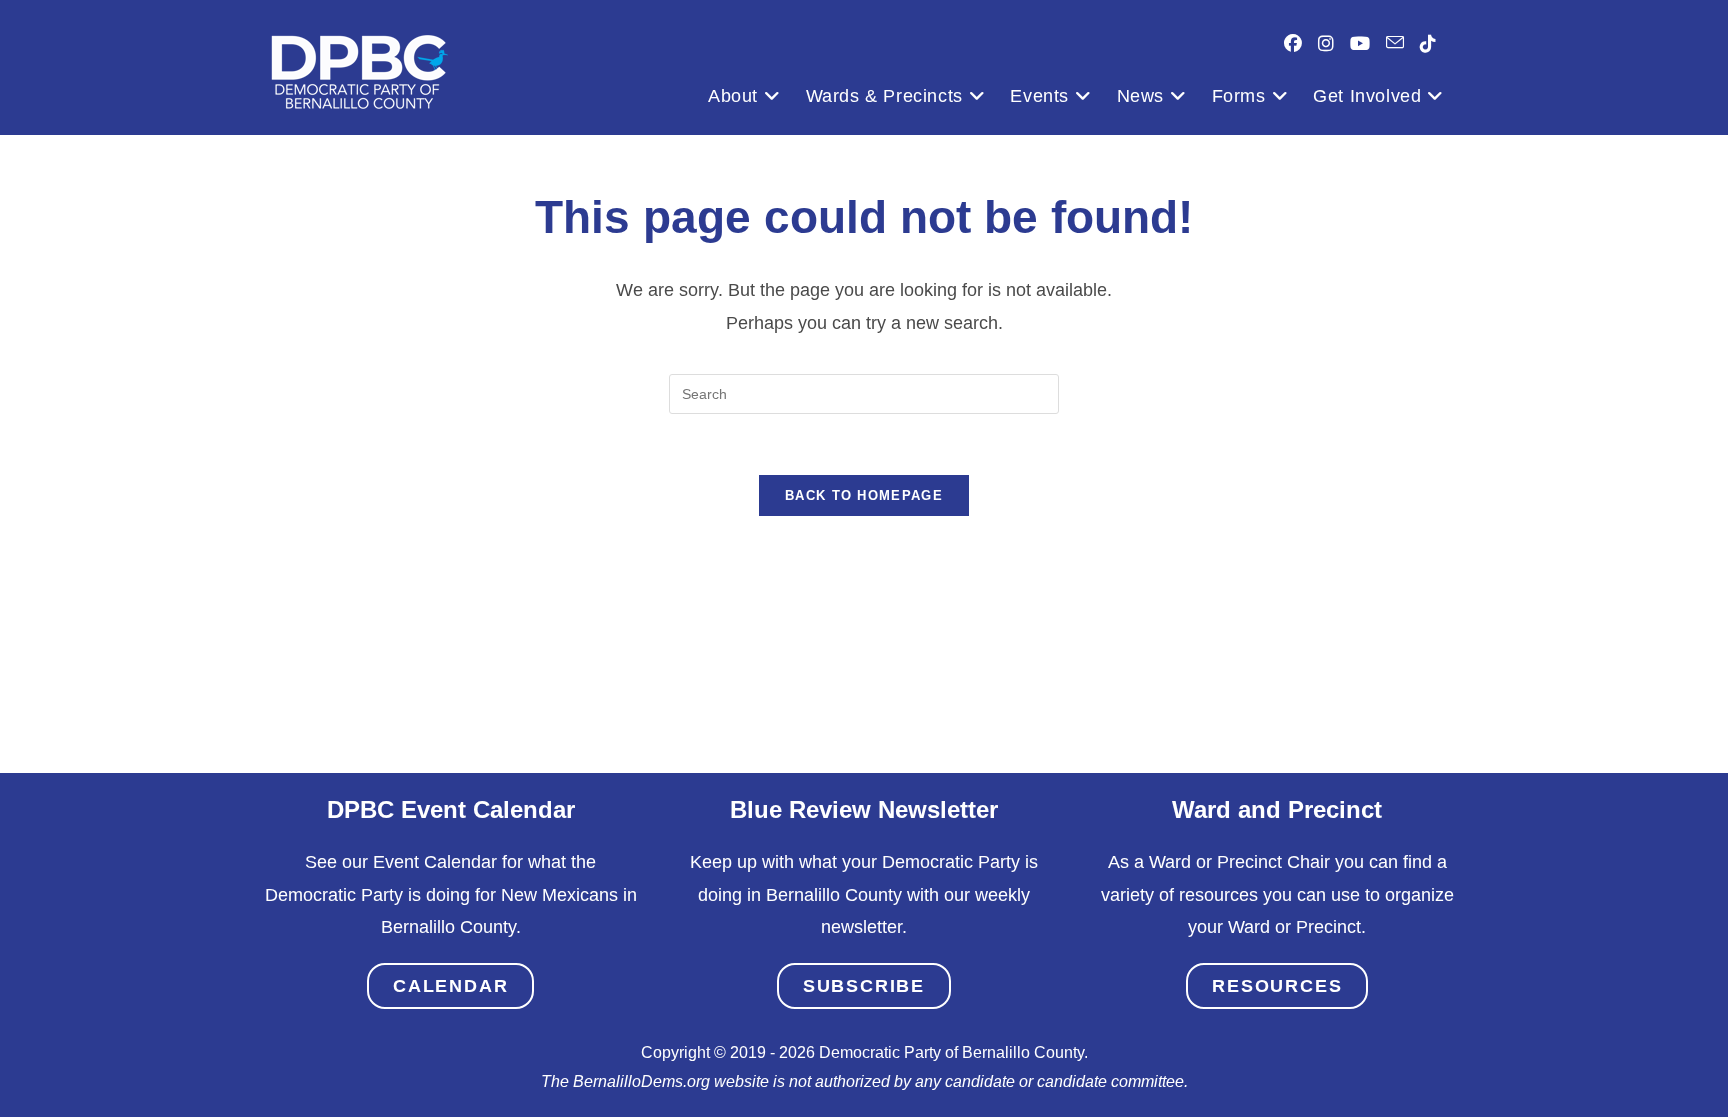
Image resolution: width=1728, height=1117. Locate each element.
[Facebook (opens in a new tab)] (1293, 44)
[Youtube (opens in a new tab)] (1360, 44)
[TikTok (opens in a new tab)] (1428, 44)
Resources (1277, 986)
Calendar (450, 986)
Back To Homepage (864, 495)
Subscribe (864, 986)
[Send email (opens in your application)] (1395, 43)
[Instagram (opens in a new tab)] (1326, 44)
